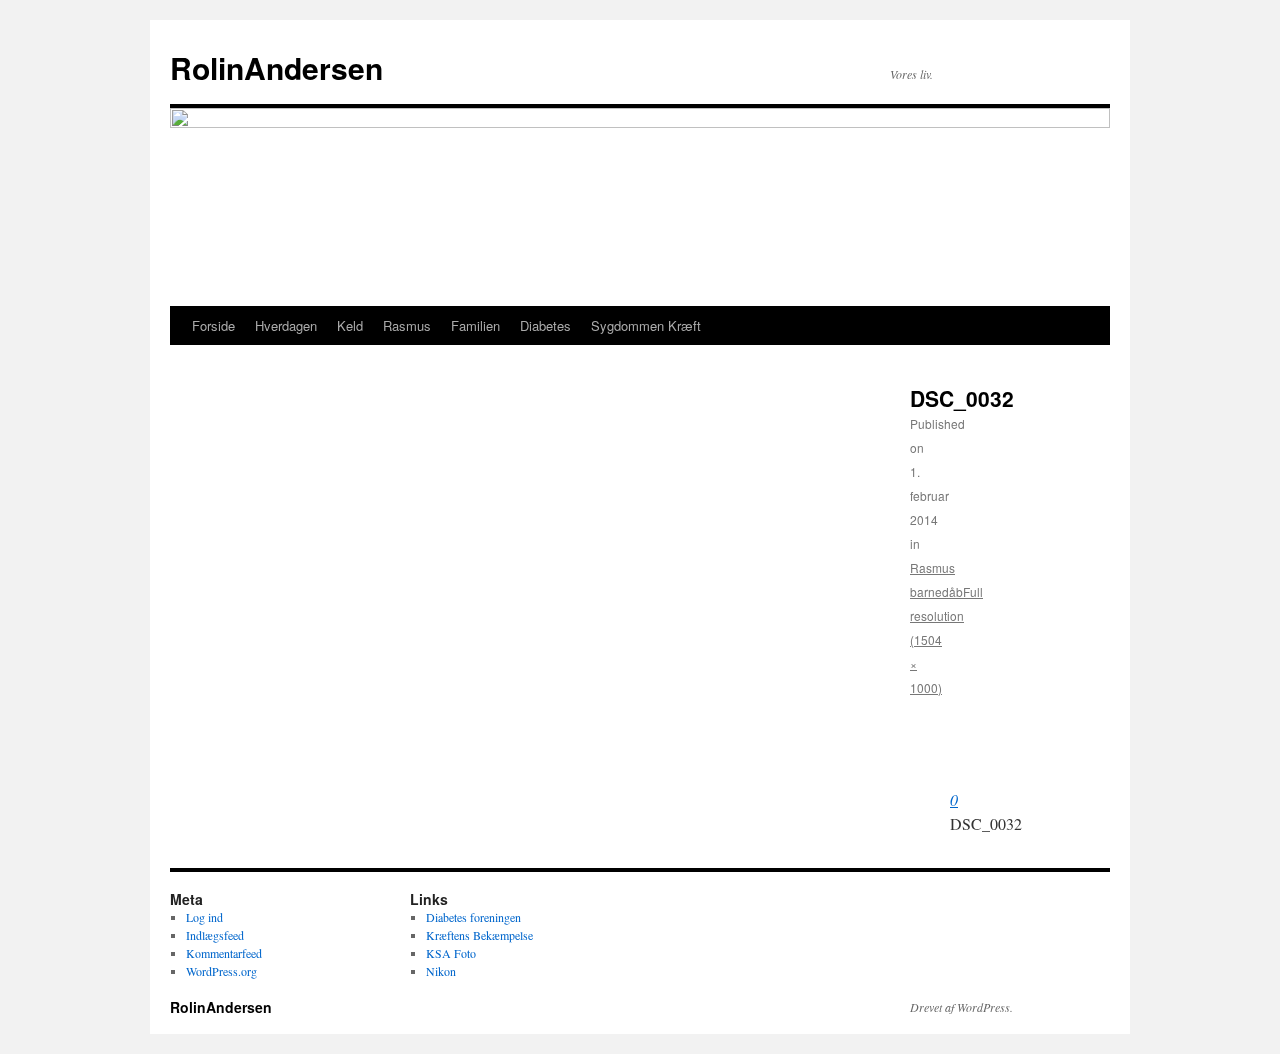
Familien (475, 325)
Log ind (204, 917)
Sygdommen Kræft (646, 325)
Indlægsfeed (215, 935)
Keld (350, 325)
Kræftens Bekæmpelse (479, 935)
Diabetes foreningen (473, 917)
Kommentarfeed (224, 953)
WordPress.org (221, 971)
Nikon (441, 971)
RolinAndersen (276, 67)
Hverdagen (286, 325)
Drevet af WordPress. (961, 1007)
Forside (213, 325)
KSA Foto (451, 953)
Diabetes (545, 325)
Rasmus (407, 325)
